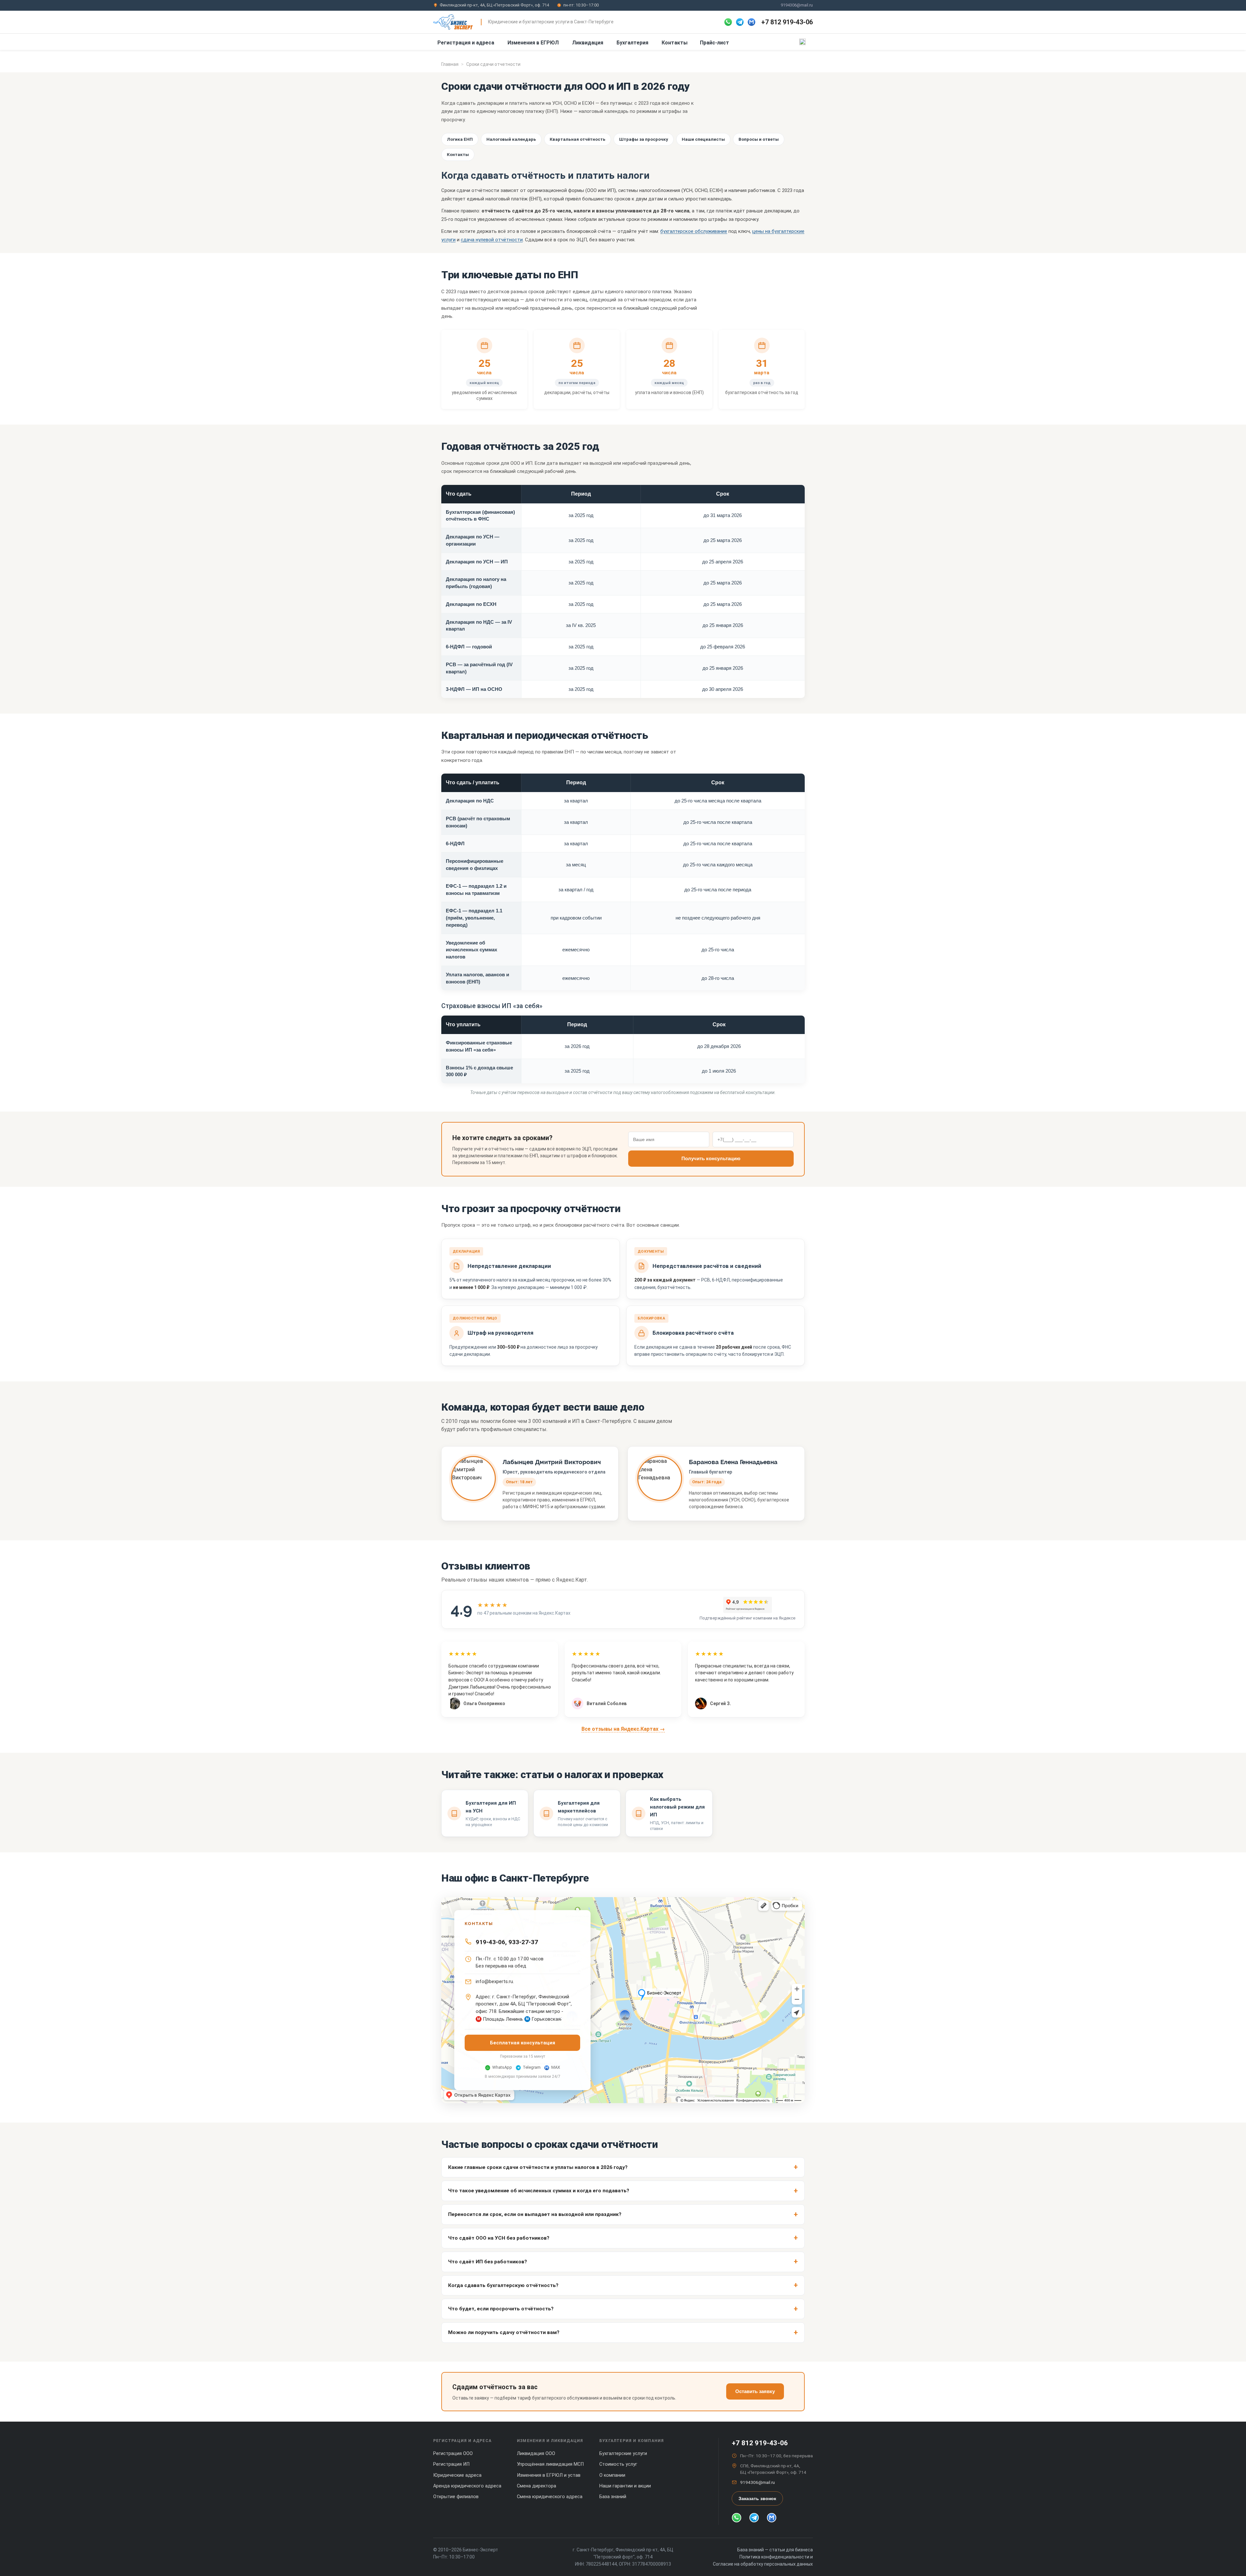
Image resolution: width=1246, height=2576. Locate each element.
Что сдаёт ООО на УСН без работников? (499, 2238)
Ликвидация (588, 43)
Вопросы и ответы (759, 139)
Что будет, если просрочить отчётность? (501, 2309)
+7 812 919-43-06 (787, 22)
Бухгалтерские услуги (623, 2454)
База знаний (613, 2497)
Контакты (675, 43)
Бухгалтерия (632, 43)
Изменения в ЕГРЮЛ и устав (549, 2475)
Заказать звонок (757, 2498)
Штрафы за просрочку (644, 139)
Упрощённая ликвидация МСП (550, 2464)
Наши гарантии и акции (625, 2486)
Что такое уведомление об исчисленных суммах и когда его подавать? (539, 2191)
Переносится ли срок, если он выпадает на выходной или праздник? (535, 2214)
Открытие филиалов (456, 2497)
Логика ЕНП (460, 139)
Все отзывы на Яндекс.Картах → (623, 1729)
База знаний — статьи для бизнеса (775, 2550)
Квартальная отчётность (578, 139)
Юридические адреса (457, 2475)
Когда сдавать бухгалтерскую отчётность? (503, 2285)
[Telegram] (740, 22)
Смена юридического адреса (550, 2497)
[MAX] (751, 22)
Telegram (532, 2067)
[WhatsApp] (728, 22)
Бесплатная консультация (523, 2043)
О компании (612, 2475)
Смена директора (537, 2486)
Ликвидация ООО (536, 2454)
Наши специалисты (703, 139)
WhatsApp (502, 2067)
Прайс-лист (715, 43)
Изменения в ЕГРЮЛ (533, 43)
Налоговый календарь (511, 139)
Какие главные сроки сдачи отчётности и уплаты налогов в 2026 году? (538, 2167)
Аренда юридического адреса (467, 2486)
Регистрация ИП (451, 2464)
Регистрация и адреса (466, 43)
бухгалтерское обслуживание (694, 231)
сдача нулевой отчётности (492, 240)
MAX (556, 2067)
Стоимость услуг (618, 2464)
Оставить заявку (755, 2391)
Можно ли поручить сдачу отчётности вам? (504, 2332)
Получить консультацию (711, 1158)
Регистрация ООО (453, 2454)
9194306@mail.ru (797, 5)
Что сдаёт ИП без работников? (488, 2262)
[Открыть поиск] (802, 42)
